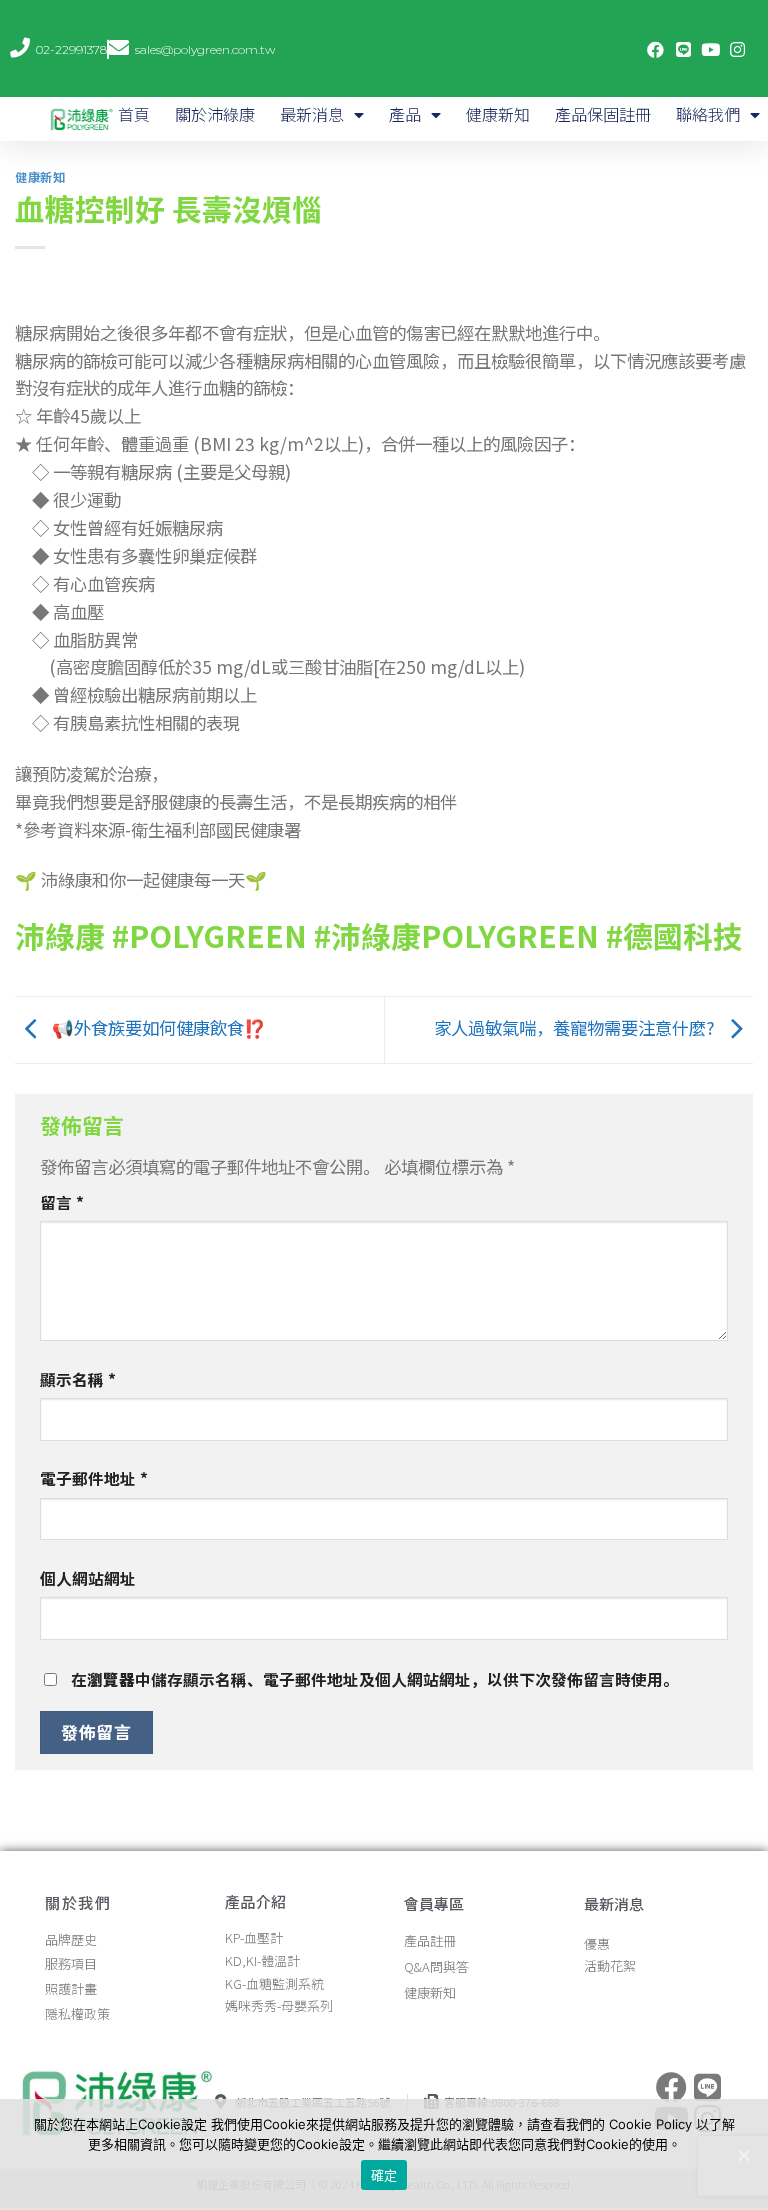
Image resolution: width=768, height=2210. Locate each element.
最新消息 (312, 114)
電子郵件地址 (94, 1478)
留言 (62, 1202)
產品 (405, 114)
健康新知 (498, 114)
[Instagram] (737, 49)
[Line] (682, 49)
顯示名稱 (78, 1379)
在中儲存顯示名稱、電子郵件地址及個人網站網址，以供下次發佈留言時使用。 (375, 1679)
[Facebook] (655, 49)
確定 (384, 2175)
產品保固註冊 (603, 114)
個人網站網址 (88, 1578)
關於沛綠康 (215, 114)
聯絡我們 (708, 114)
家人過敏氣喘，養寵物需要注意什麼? (576, 1027)
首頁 (134, 114)
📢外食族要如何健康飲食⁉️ (157, 1027)
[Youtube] (710, 49)
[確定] (743, 2155)
